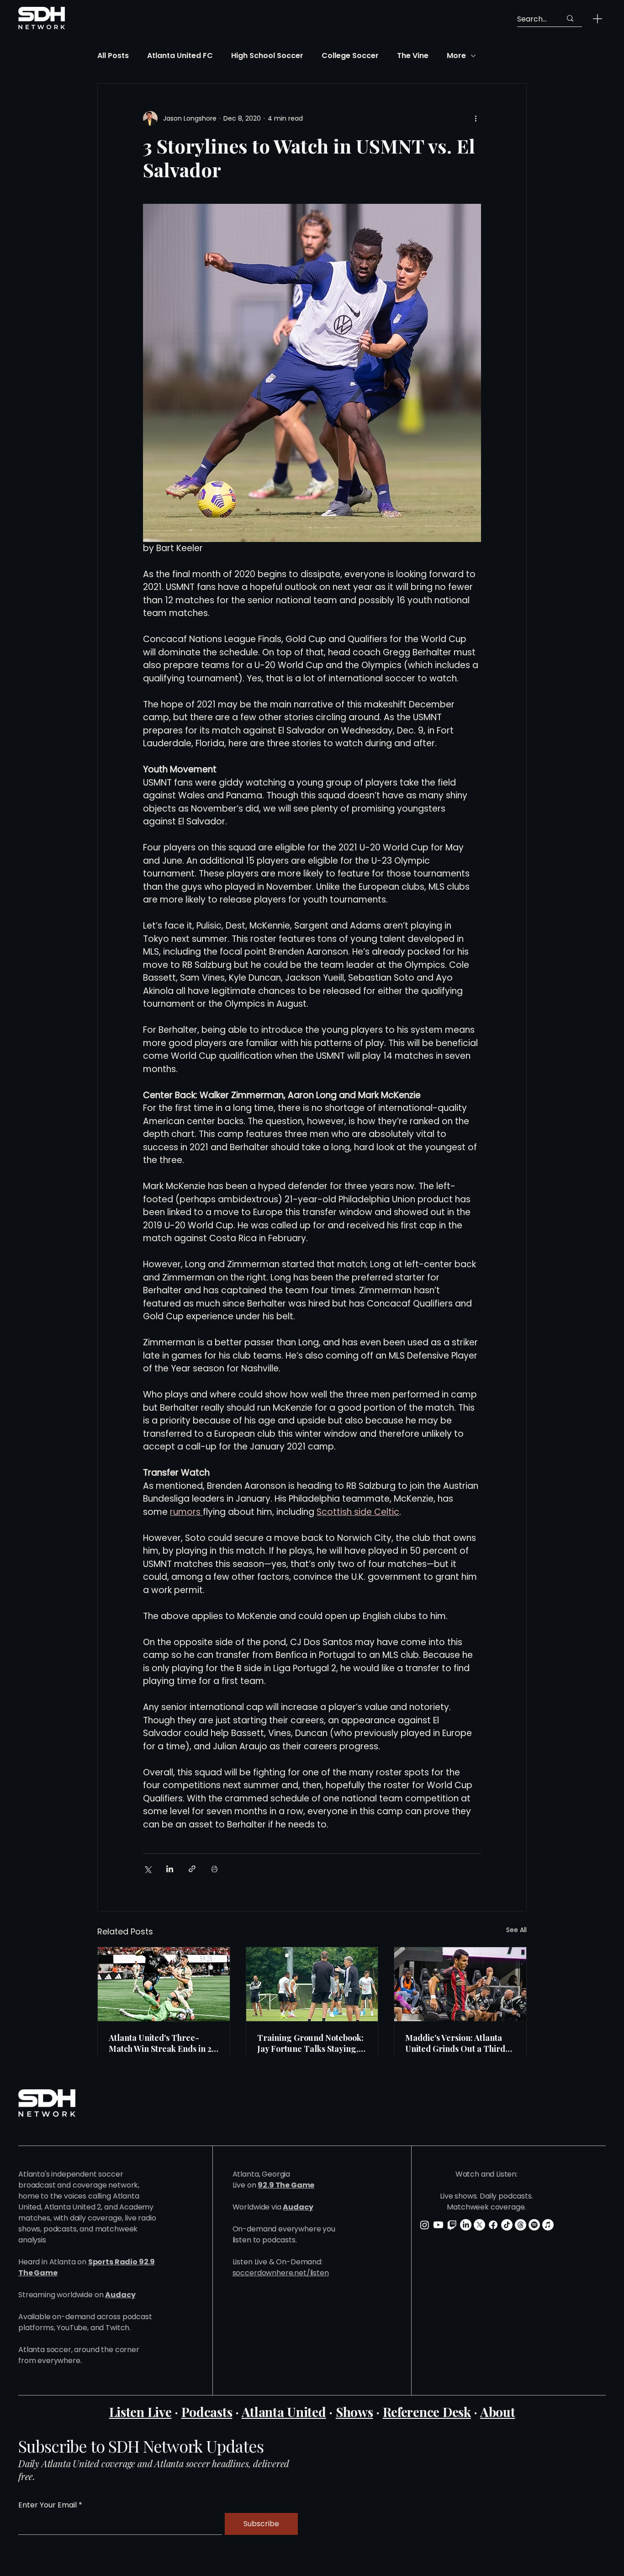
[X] (479, 2225)
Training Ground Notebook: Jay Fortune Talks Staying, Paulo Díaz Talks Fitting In (310, 2043)
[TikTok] (507, 2225)
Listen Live (140, 2412)
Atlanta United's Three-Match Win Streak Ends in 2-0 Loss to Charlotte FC (162, 2043)
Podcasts (207, 2412)
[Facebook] (493, 2225)
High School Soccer (267, 56)
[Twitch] (452, 2225)
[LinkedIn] (466, 2225)
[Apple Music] (548, 2225)
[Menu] (598, 19)
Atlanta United (284, 2412)
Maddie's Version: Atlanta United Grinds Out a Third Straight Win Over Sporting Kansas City (457, 2043)
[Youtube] (438, 2225)
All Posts (113, 56)
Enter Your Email (48, 2505)
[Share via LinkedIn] (170, 1869)
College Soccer (350, 56)
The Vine (413, 56)
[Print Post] (214, 1869)
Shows (354, 2412)
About (498, 2412)
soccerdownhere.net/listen (281, 2273)
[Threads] (521, 2225)
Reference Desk (427, 2412)
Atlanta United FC (180, 56)
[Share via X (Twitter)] (147, 1869)
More (456, 56)
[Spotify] (534, 2225)
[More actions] (476, 118)
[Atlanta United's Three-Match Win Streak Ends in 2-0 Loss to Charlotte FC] (164, 1984)
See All (516, 1930)
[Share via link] (192, 1869)
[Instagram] (425, 2225)
